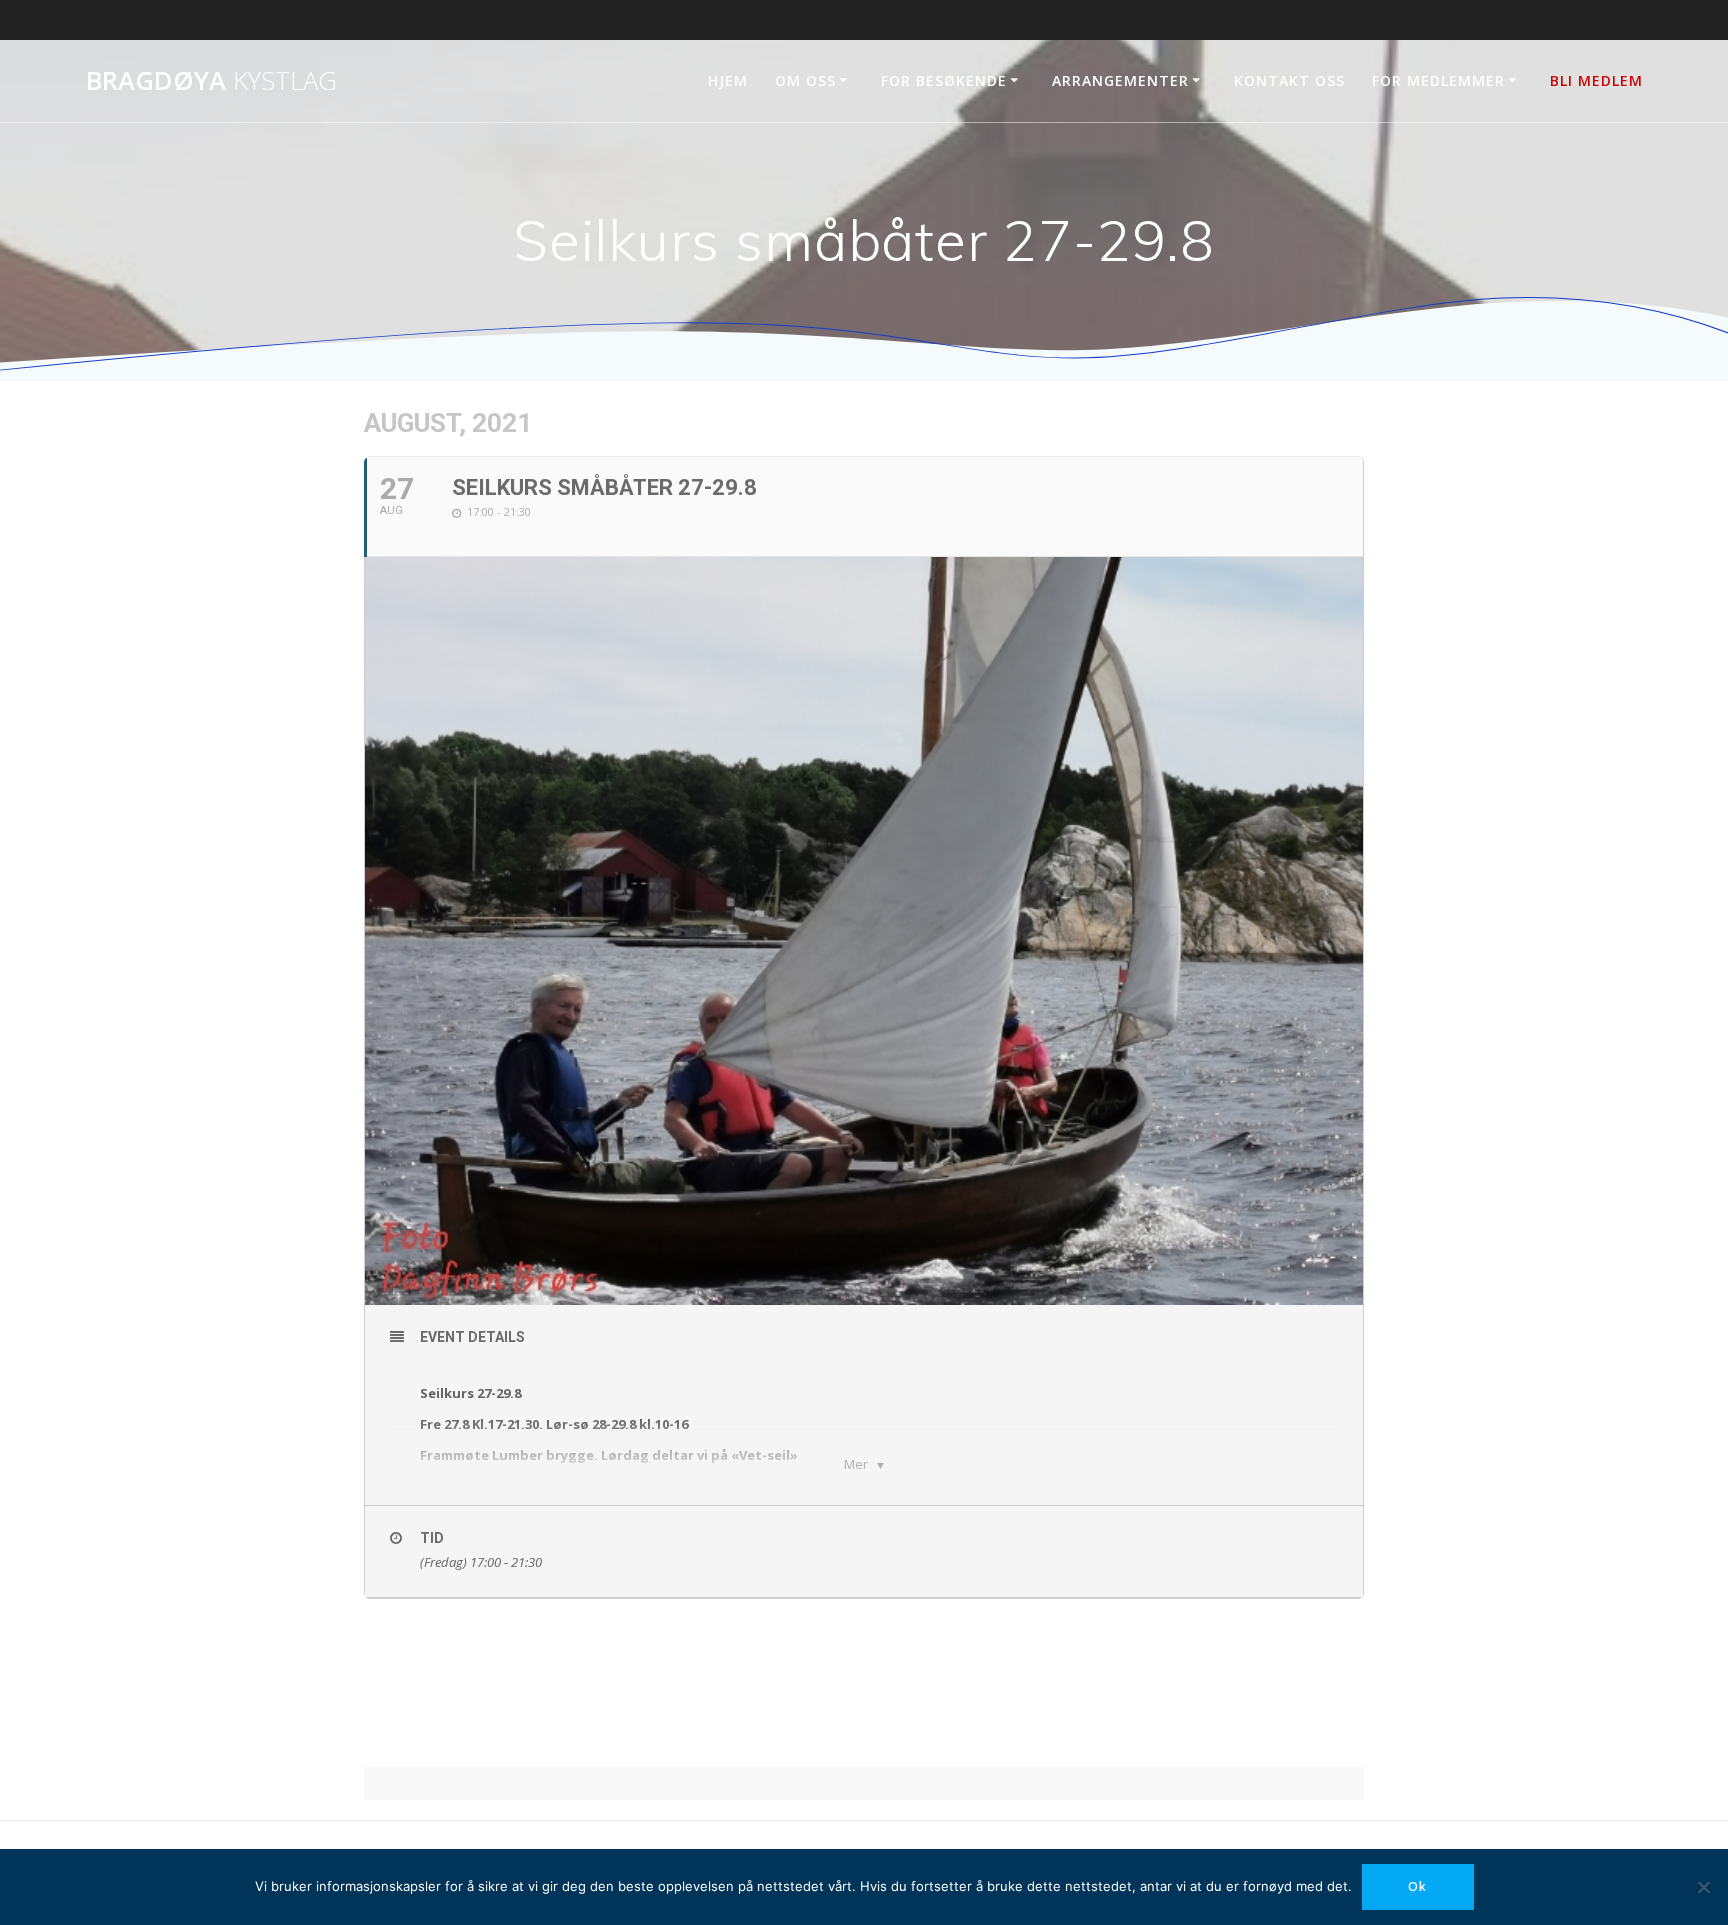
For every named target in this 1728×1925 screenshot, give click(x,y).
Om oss (805, 80)
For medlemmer (1438, 80)
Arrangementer (1120, 80)
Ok (1417, 1886)
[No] (1703, 1887)
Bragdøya (211, 81)
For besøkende (944, 80)
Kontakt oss (1289, 80)
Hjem (728, 80)
